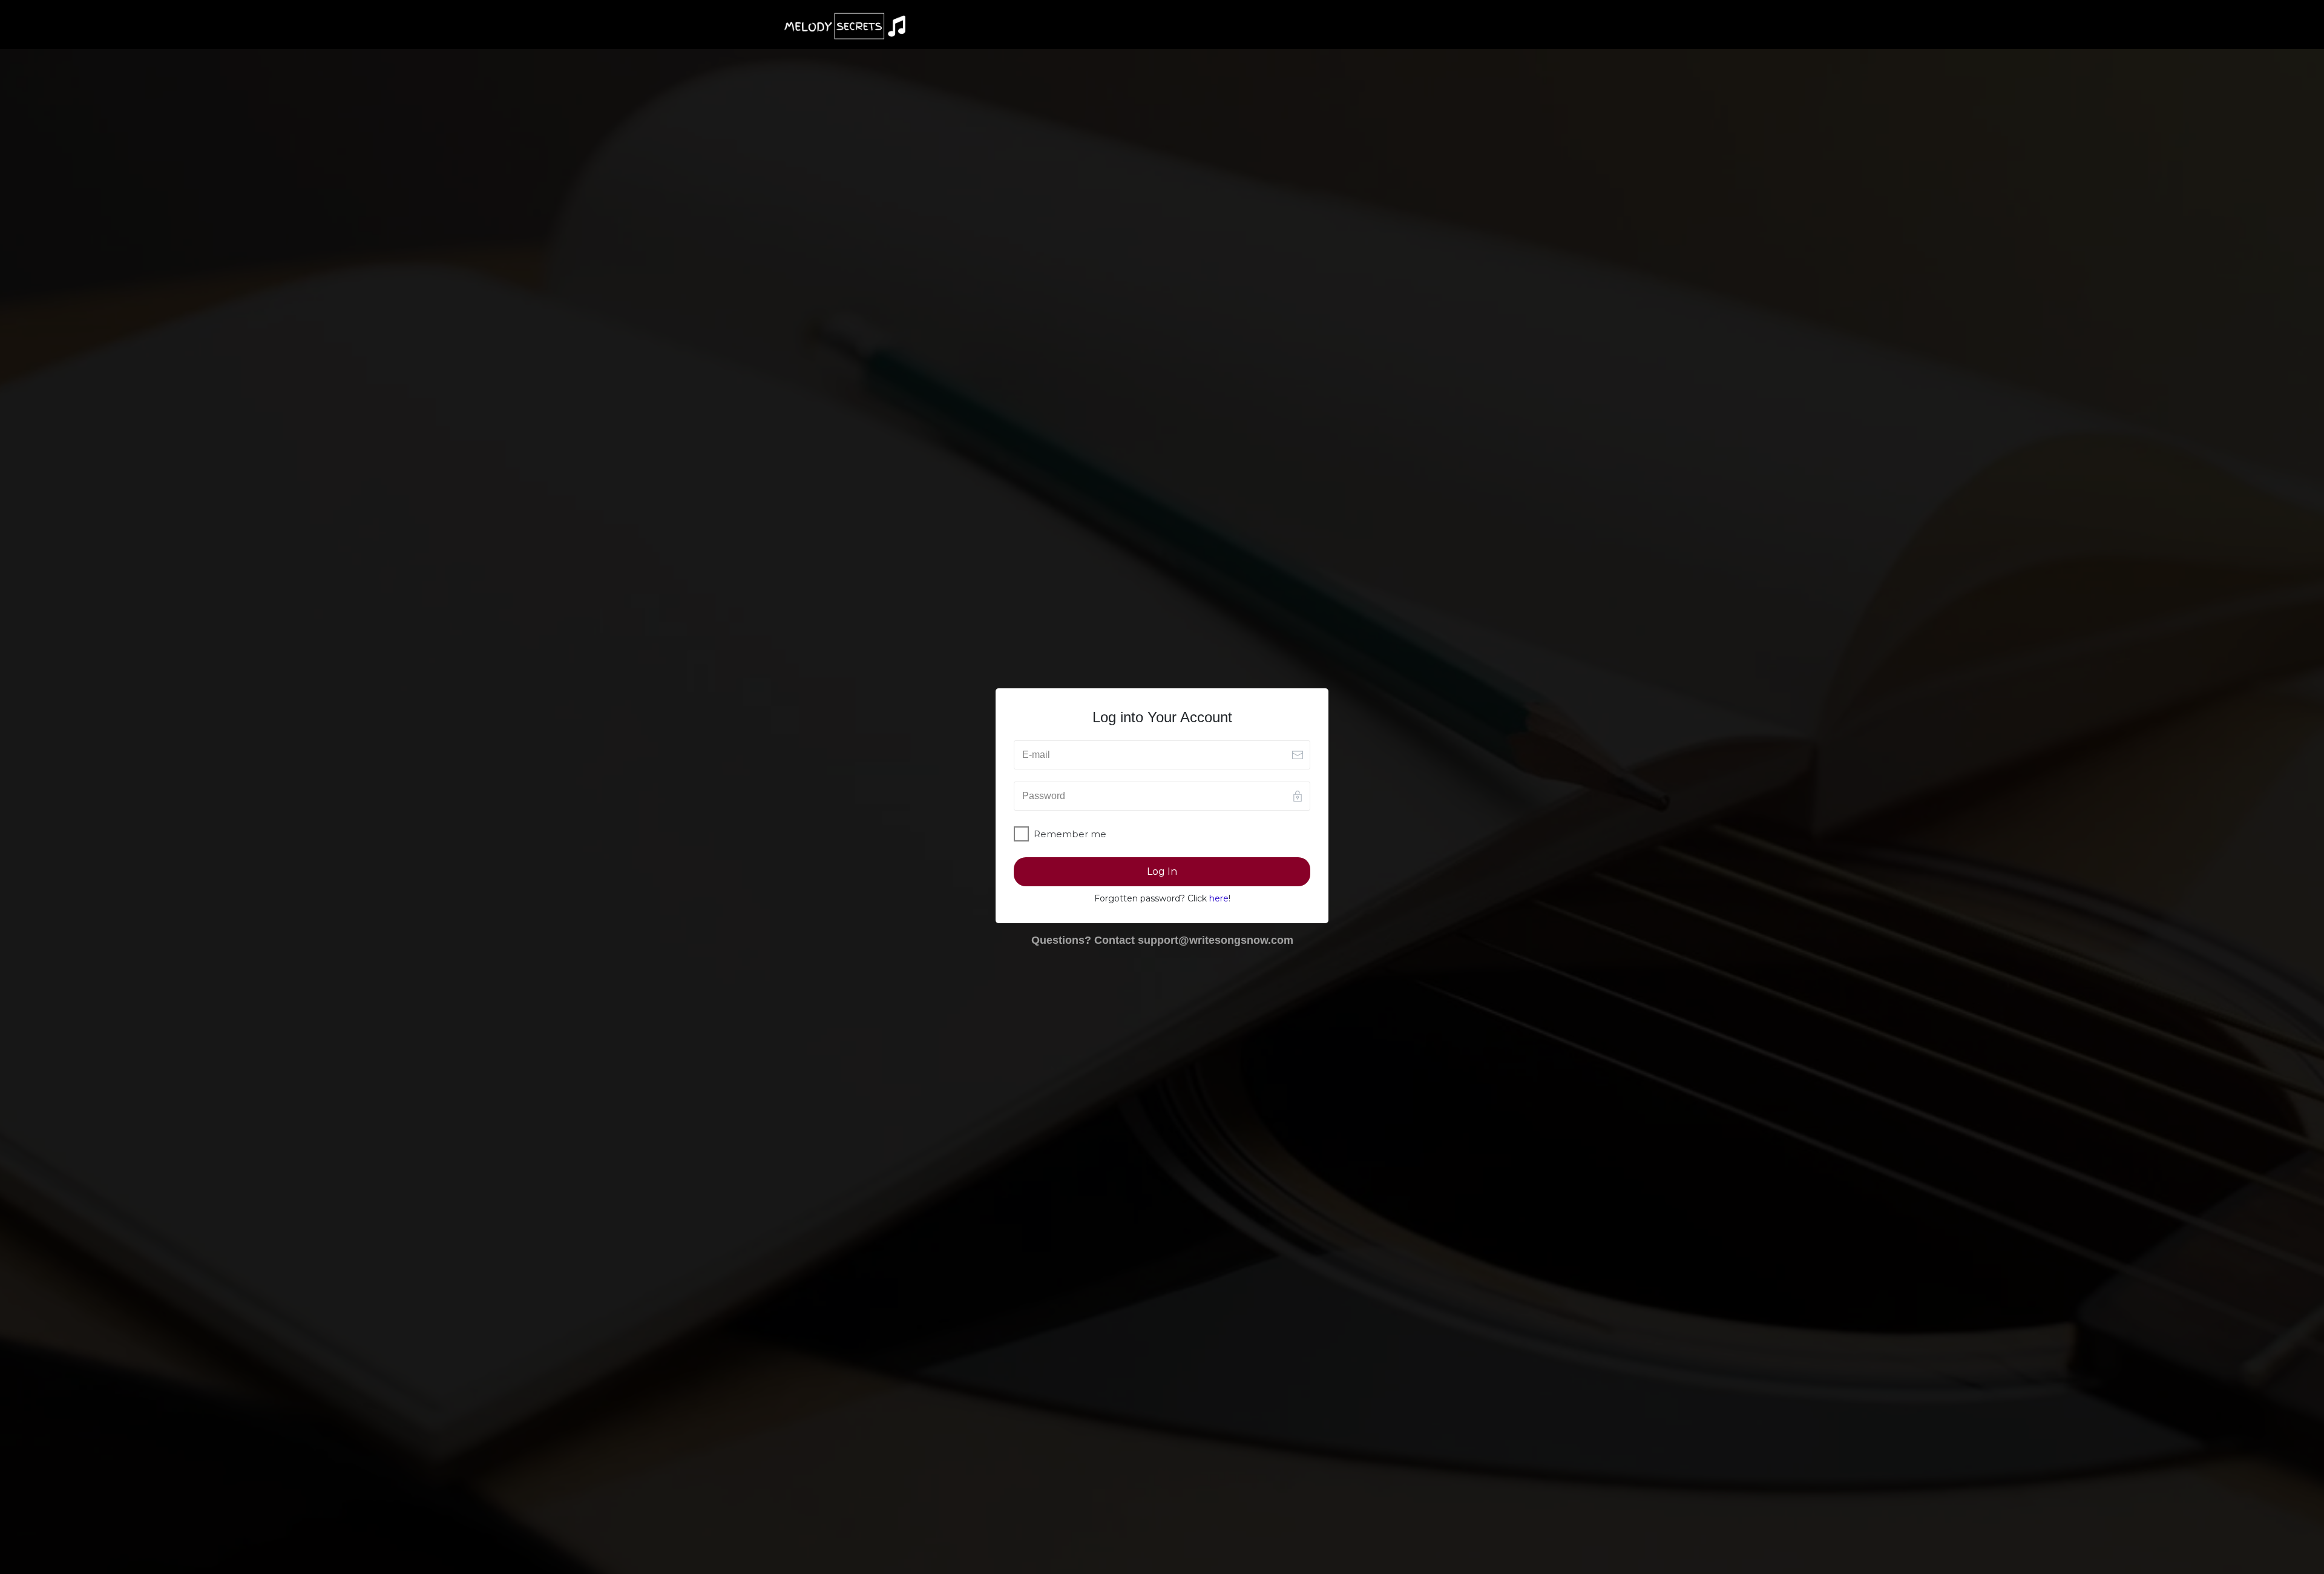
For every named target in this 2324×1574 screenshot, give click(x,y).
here (1219, 898)
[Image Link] (845, 26)
